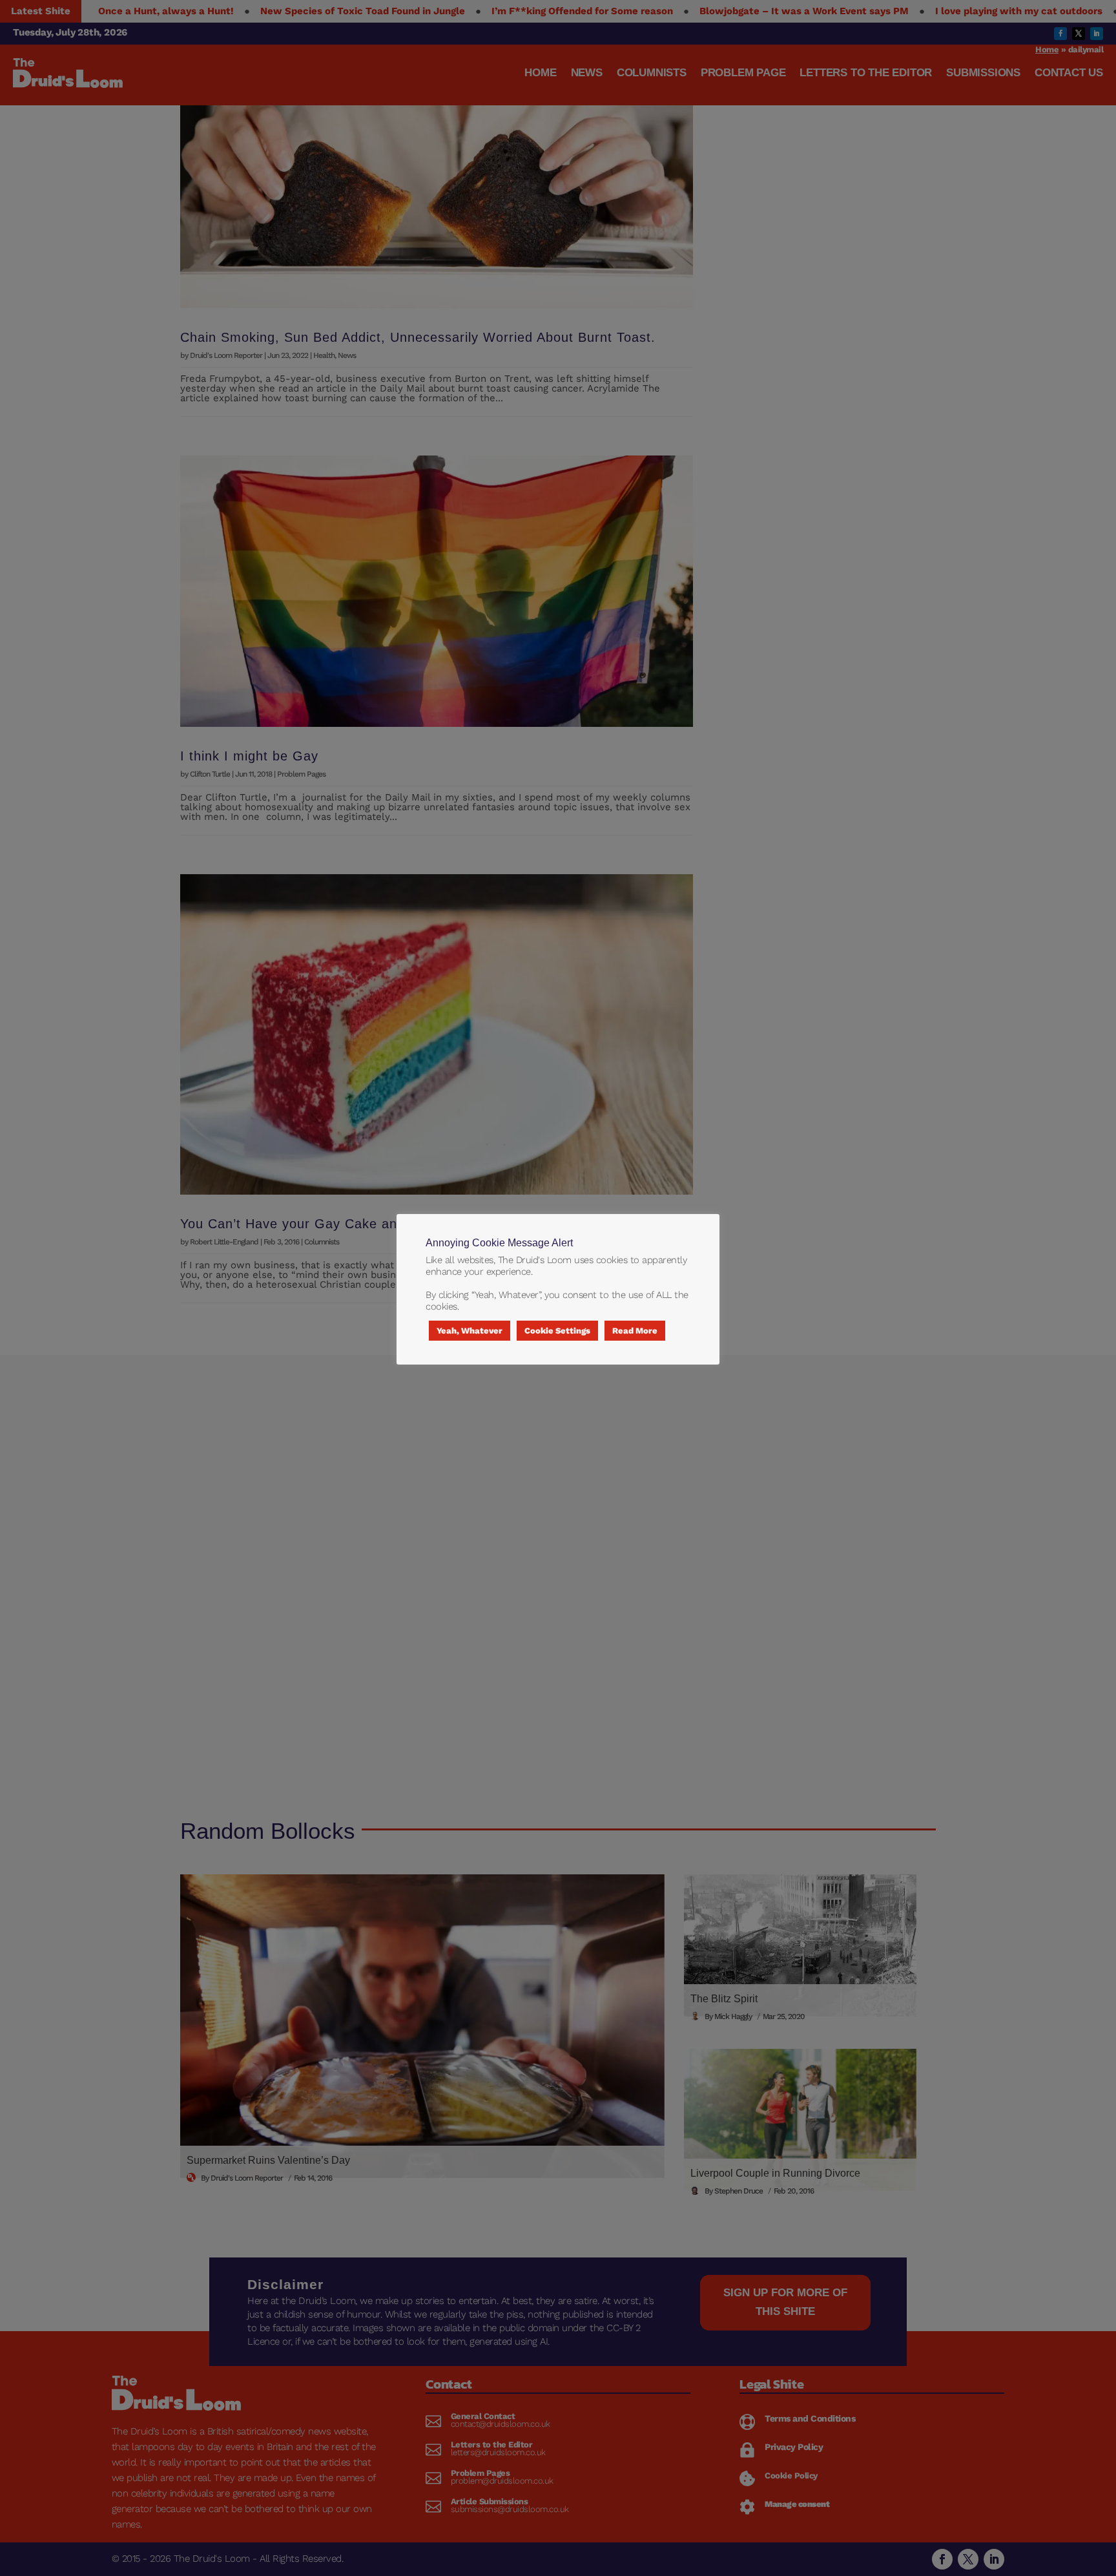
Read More (635, 1331)
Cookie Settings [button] (557, 1331)
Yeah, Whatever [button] (470, 1331)
